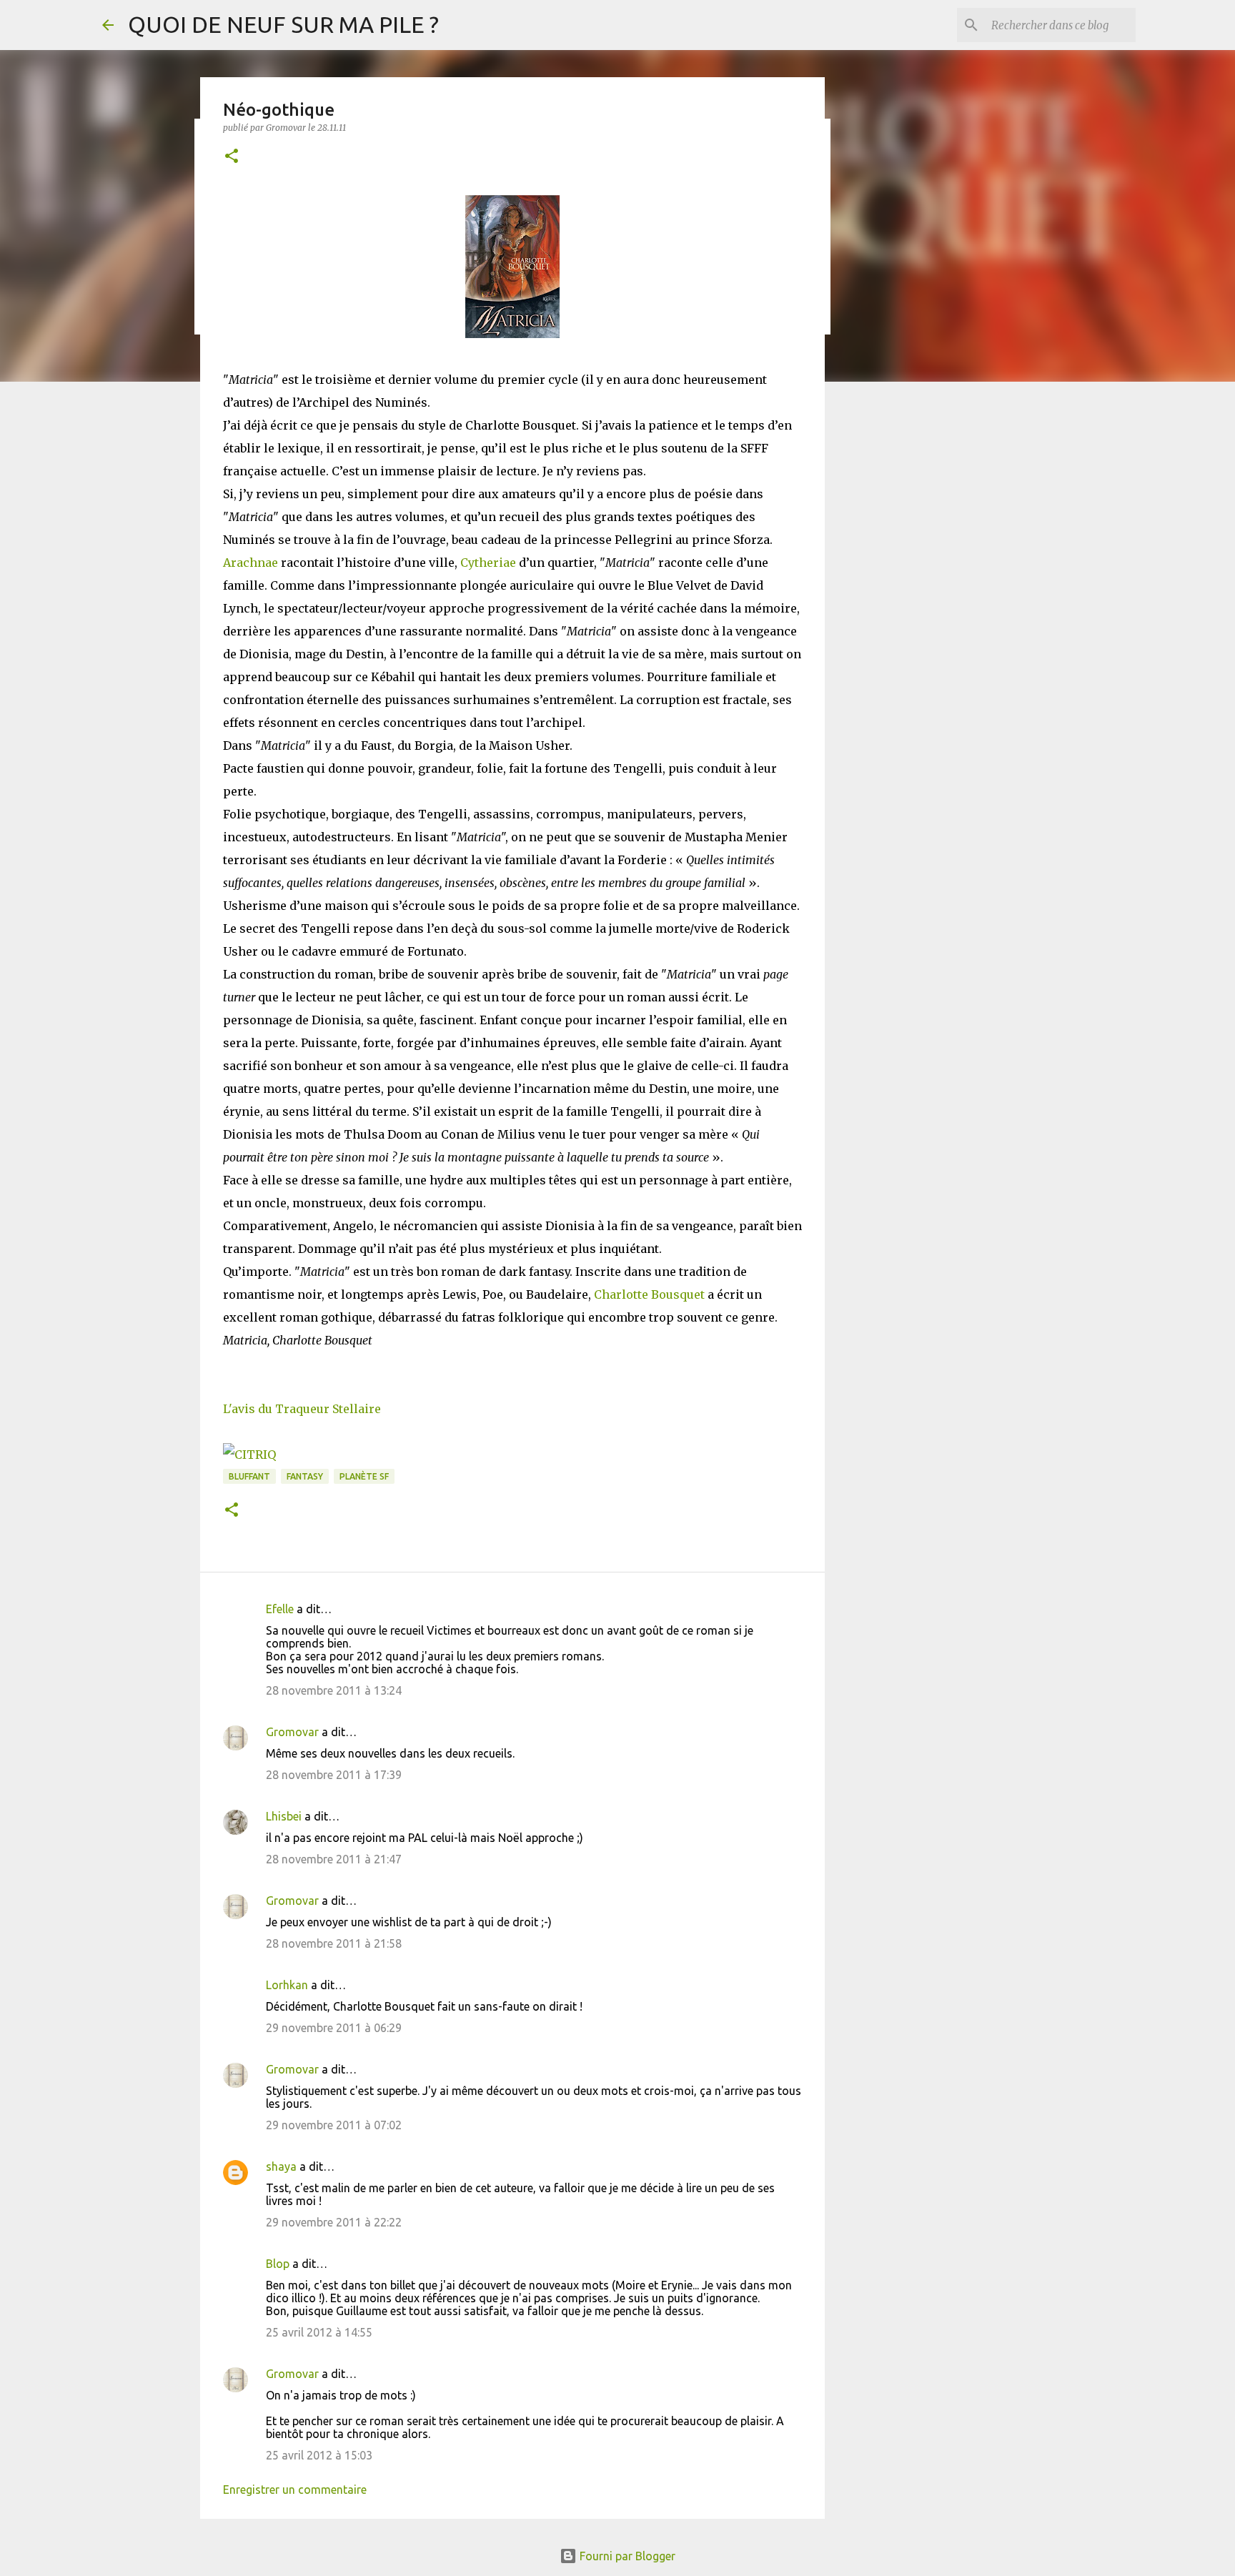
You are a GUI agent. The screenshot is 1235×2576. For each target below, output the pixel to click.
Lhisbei (284, 1816)
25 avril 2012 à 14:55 (319, 2332)
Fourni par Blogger (626, 2556)
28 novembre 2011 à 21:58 (334, 1943)
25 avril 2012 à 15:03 (319, 2455)
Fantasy (305, 1476)
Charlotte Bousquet (649, 1294)
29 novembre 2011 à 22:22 (334, 2222)
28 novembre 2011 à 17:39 (334, 1775)
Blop (278, 2264)
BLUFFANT (249, 1476)
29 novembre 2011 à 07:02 (334, 2125)
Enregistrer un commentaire (295, 2490)
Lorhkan (287, 1985)
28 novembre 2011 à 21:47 (334, 1859)
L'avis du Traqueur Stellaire (302, 1409)
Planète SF (364, 1476)
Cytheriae (488, 563)
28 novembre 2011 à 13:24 (334, 1690)
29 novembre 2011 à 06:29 (334, 2028)
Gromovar (292, 1732)
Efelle (280, 1609)
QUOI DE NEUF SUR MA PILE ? (283, 24)
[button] (232, 157)
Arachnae (251, 563)
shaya (281, 2166)
